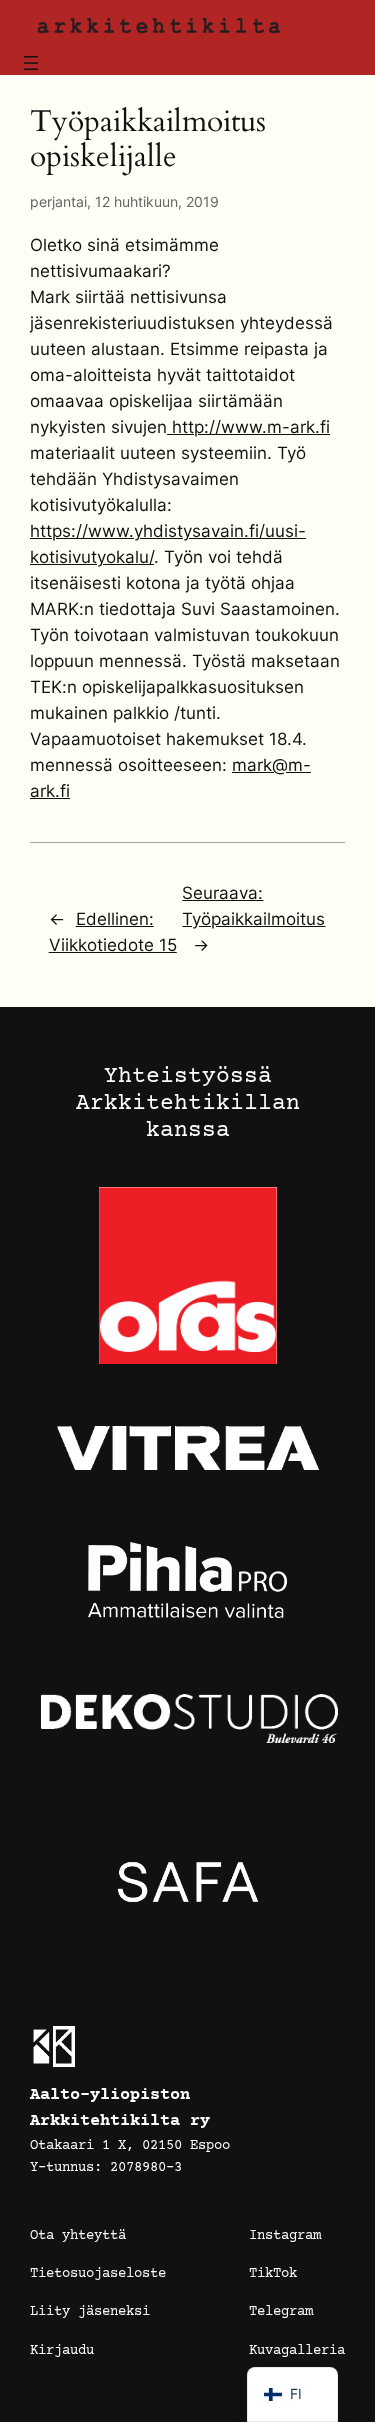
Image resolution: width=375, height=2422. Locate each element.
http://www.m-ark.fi (248, 427)
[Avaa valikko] (31, 63)
